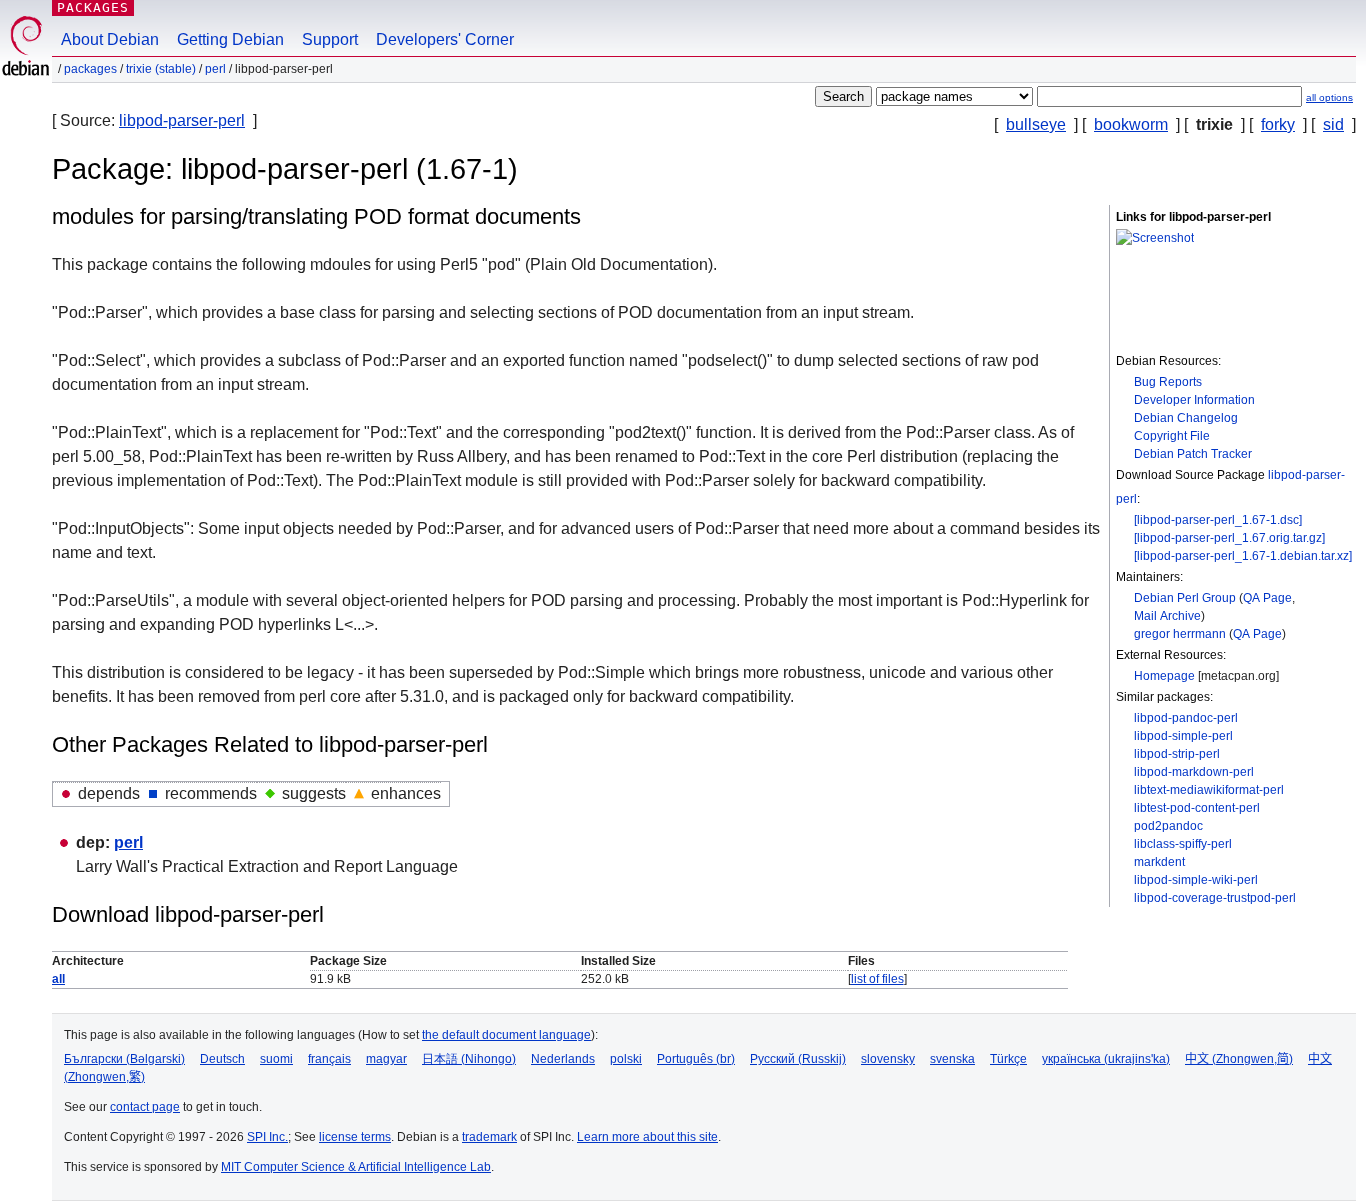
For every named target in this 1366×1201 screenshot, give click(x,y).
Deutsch (222, 1059)
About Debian (110, 39)
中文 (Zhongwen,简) (1239, 1059)
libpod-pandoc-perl (1186, 718)
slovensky (888, 1059)
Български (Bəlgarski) (124, 1059)
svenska (952, 1059)
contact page (145, 1107)
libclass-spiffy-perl (1183, 844)
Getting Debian (230, 39)
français (329, 1059)
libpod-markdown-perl (1194, 772)
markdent (1159, 862)
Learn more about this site (647, 1137)
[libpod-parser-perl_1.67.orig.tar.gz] (1229, 538)
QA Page (1267, 598)
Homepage (1164, 676)
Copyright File (1172, 436)
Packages (93, 7)
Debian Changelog (1186, 418)
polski (626, 1059)
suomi (276, 1059)
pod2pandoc (1168, 826)
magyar (386, 1059)
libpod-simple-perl (1183, 736)
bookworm (1131, 124)
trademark (489, 1137)
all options (1329, 97)
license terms (355, 1137)
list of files (877, 979)
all (58, 979)
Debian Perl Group (1185, 598)
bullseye (1036, 124)
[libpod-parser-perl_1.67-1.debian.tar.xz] (1243, 556)
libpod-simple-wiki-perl (1196, 880)
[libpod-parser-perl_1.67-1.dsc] (1218, 520)
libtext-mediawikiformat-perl (1209, 790)
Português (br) (696, 1059)
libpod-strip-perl (1177, 754)
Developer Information (1194, 400)
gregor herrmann (1180, 634)
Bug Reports (1168, 382)
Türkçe (1008, 1059)
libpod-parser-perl (182, 120)
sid (1333, 124)
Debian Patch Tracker (1193, 454)
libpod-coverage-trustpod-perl (1215, 898)
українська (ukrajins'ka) (1106, 1059)
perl (215, 69)
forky (1278, 124)
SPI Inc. (267, 1137)
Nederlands (563, 1059)
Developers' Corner (445, 39)
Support (330, 39)
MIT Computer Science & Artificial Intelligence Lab (356, 1167)
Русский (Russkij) (798, 1059)
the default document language (506, 1035)
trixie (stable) (161, 69)
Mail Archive (1167, 616)
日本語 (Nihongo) (469, 1059)
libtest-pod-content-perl (1197, 808)
